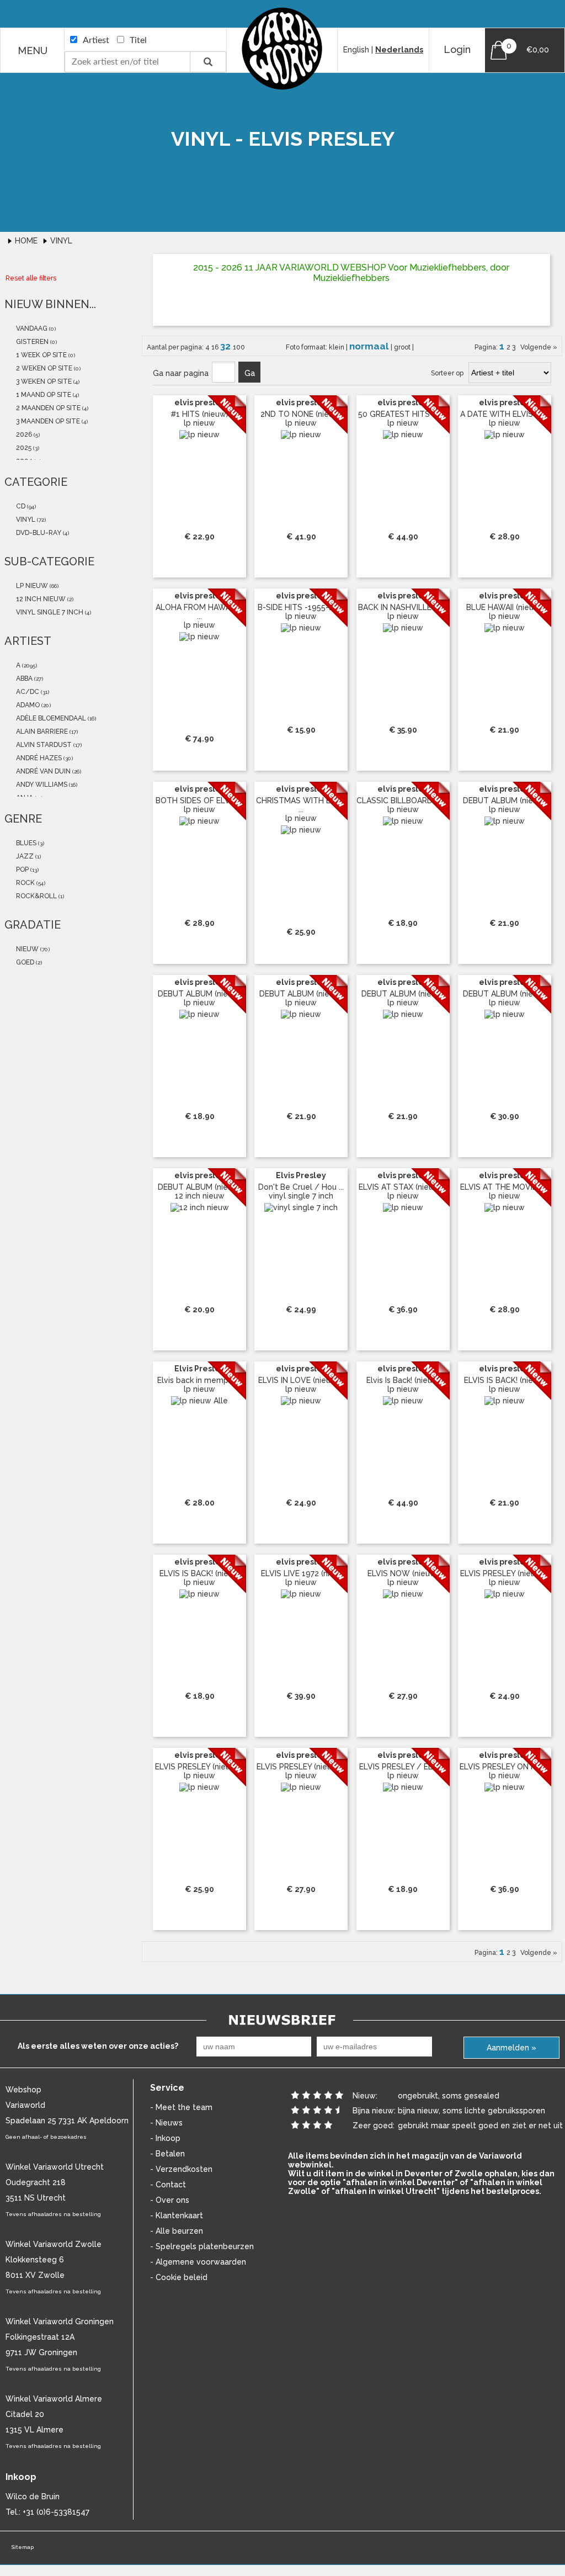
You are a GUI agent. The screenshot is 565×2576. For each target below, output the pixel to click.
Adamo (27, 705)
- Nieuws (166, 2123)
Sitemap (22, 2547)
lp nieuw (31, 586)
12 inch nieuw (40, 599)
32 (226, 346)
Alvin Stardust (43, 745)
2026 (23, 434)
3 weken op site (43, 381)
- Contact (168, 2185)
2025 (23, 448)
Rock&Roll (36, 896)
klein (337, 347)
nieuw (26, 949)
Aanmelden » (511, 2048)
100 (239, 347)
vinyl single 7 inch (49, 612)
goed (24, 962)
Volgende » (537, 347)
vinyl (25, 520)
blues (25, 843)
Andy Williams (41, 785)
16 (216, 347)
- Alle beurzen (177, 2231)
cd (20, 506)
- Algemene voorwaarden (198, 2262)
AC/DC (27, 692)
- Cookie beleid (179, 2277)
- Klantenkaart (177, 2215)
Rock (25, 883)
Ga (250, 373)
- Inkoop (165, 2138)
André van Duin (42, 771)
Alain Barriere (41, 732)
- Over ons (170, 2200)
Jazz (24, 856)
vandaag (31, 328)
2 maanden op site (47, 408)
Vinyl (61, 241)
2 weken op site (43, 368)
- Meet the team (181, 2107)
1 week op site (41, 355)
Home (27, 241)
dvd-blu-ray (38, 533)
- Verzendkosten (181, 2169)
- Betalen (167, 2154)
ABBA (23, 679)
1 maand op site (43, 395)
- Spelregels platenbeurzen (202, 2246)
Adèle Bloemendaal (50, 718)
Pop (22, 870)
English (356, 50)
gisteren (31, 342)
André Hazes (38, 758)
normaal (370, 346)
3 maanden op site (47, 421)
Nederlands (399, 50)
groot (403, 347)
